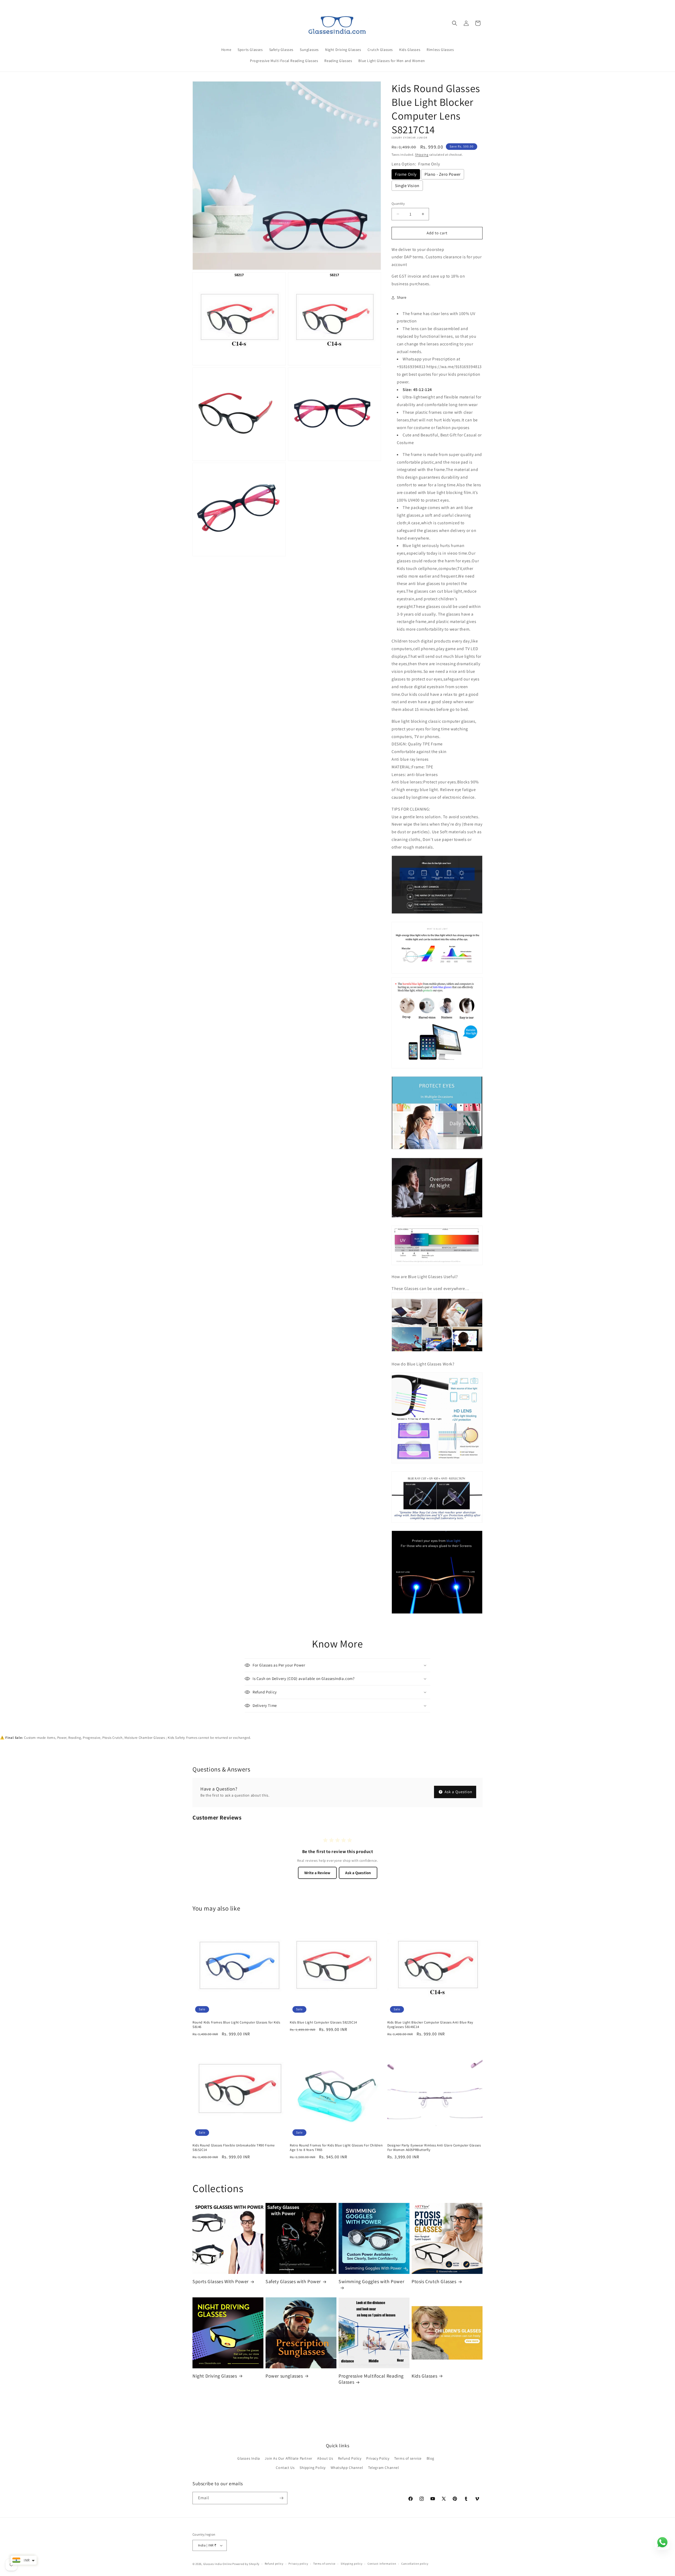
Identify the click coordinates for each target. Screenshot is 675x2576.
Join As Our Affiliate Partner (288, 2458)
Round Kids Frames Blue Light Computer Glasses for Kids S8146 (236, 2025)
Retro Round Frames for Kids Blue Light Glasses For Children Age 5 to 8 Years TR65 (336, 2148)
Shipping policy (352, 2564)
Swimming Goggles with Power (371, 2281)
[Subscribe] (281, 2498)
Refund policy (274, 2564)
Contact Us (285, 2468)
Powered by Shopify (246, 2564)
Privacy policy (298, 2564)
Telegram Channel (384, 2468)
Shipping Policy (313, 2468)
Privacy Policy (378, 2458)
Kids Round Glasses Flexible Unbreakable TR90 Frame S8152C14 (234, 2148)
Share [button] (402, 297)
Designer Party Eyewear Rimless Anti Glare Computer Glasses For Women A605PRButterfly (434, 2148)
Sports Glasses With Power (221, 2281)
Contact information (382, 2564)
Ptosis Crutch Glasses (434, 2281)
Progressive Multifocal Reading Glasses (371, 2379)
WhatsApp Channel (347, 2468)
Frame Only (406, 174)
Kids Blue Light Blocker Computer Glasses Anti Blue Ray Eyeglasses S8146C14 (430, 2025)
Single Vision (407, 186)
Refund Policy (350, 2458)
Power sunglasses (284, 2376)
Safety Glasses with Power (293, 2281)
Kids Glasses (424, 2376)
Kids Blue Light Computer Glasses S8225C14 (323, 2022)
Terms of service (408, 2458)
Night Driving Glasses (215, 2376)
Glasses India (249, 2458)
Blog (430, 2458)
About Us (325, 2458)
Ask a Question (458, 1792)
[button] (455, 23)
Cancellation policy (415, 2564)
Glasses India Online (218, 2564)
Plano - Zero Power (443, 174)
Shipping (422, 154)
